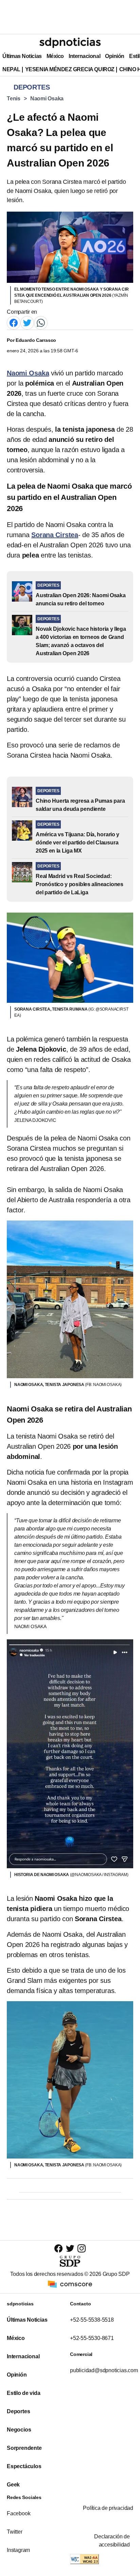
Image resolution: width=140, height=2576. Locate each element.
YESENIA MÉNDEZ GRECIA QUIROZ (70, 69)
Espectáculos (24, 2466)
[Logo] (70, 43)
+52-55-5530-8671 (92, 2338)
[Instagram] (82, 2248)
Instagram (18, 2550)
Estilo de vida (23, 2393)
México (55, 56)
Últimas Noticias (22, 56)
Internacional (84, 56)
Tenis (14, 99)
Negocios (19, 2430)
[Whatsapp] (41, 322)
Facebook (19, 2513)
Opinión (115, 56)
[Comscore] (70, 2284)
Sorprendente (24, 2448)
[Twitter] (27, 322)
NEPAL (11, 69)
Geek (13, 2485)
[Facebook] (14, 322)
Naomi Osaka (47, 99)
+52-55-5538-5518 (92, 2320)
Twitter (15, 2532)
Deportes (18, 2411)
